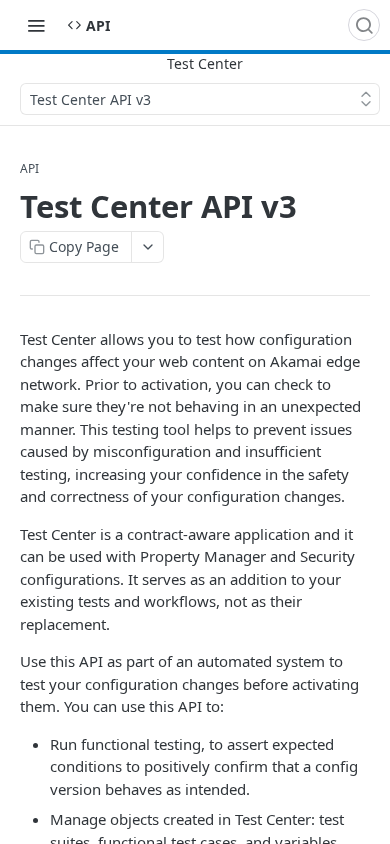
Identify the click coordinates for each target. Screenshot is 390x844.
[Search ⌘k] (364, 25)
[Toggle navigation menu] (36, 25)
